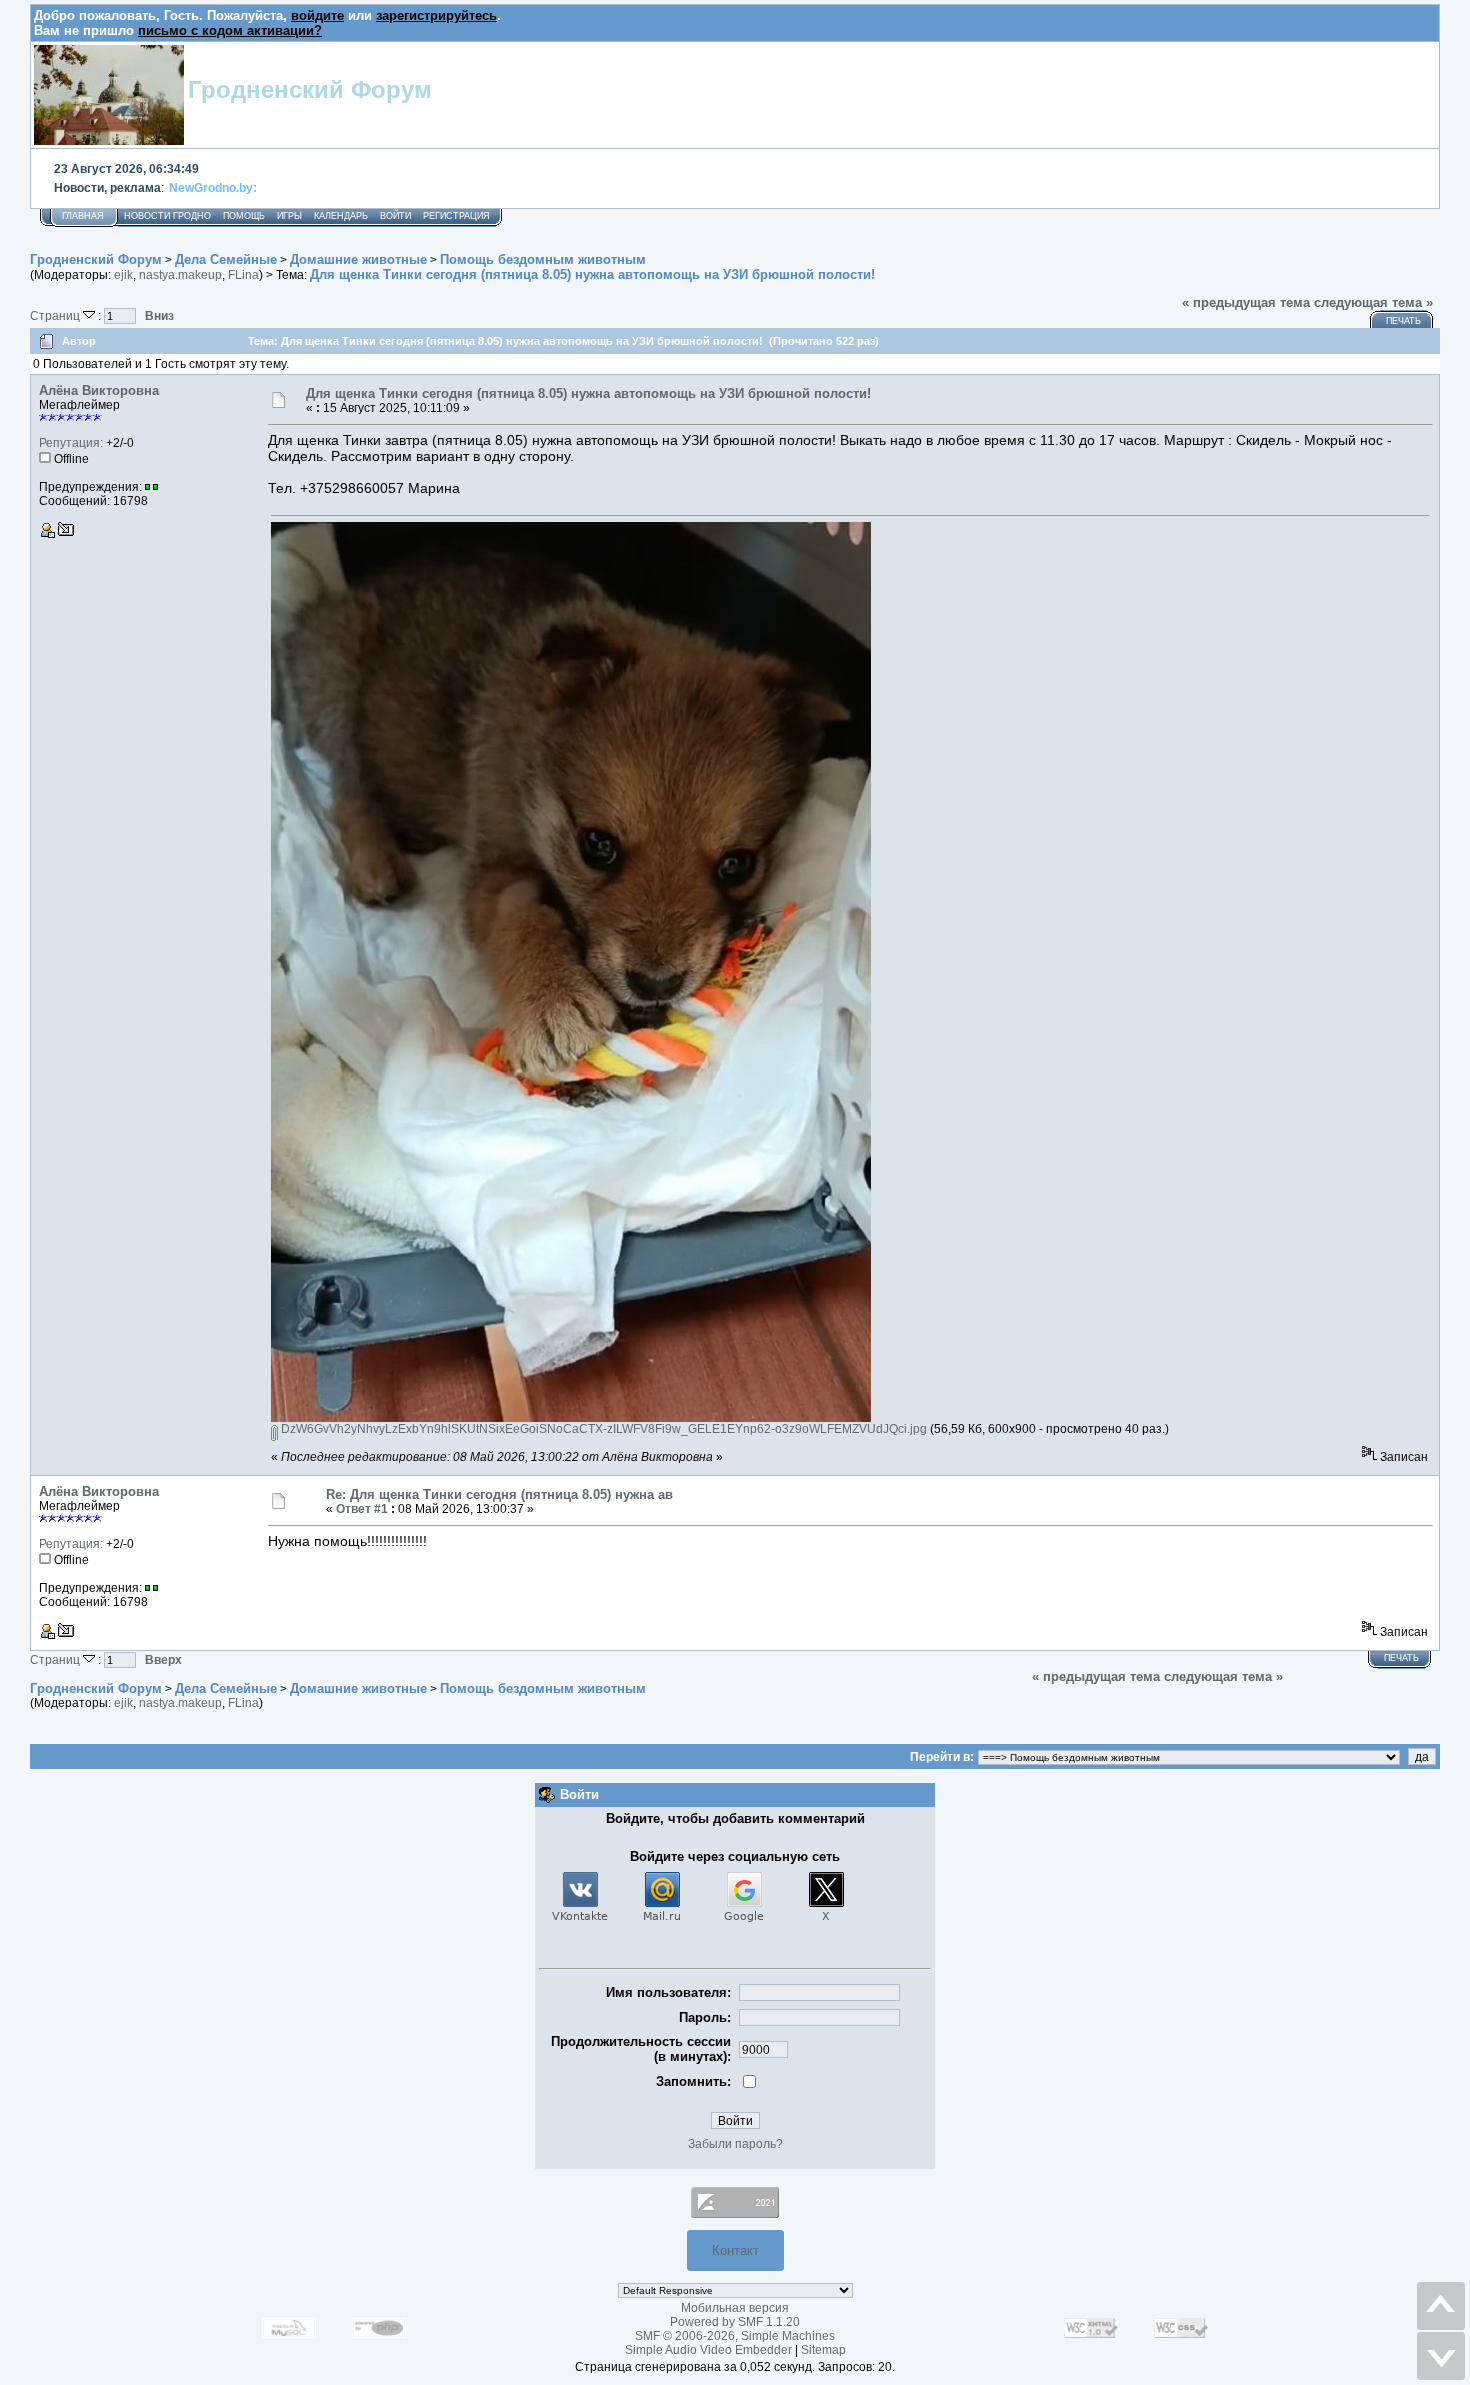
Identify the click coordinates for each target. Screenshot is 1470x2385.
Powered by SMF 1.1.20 (735, 2322)
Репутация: (71, 443)
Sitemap (823, 2350)
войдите (317, 15)
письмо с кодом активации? (230, 30)
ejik (123, 275)
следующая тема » (1373, 302)
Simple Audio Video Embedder (708, 2350)
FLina (243, 275)
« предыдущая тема (1246, 302)
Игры (289, 216)
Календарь (341, 216)
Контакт (735, 2250)
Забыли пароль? (735, 2144)
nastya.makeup (180, 275)
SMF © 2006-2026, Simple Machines (735, 2336)
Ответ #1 (362, 1509)
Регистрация (456, 216)
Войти (395, 216)
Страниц (56, 315)
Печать (1403, 321)
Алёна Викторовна (99, 390)
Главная (83, 216)
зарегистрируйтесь (436, 15)
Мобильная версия (735, 2308)
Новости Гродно (167, 216)
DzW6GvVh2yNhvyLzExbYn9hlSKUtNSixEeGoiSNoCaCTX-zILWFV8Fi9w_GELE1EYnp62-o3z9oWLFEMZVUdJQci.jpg (602, 1429)
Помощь (244, 216)
